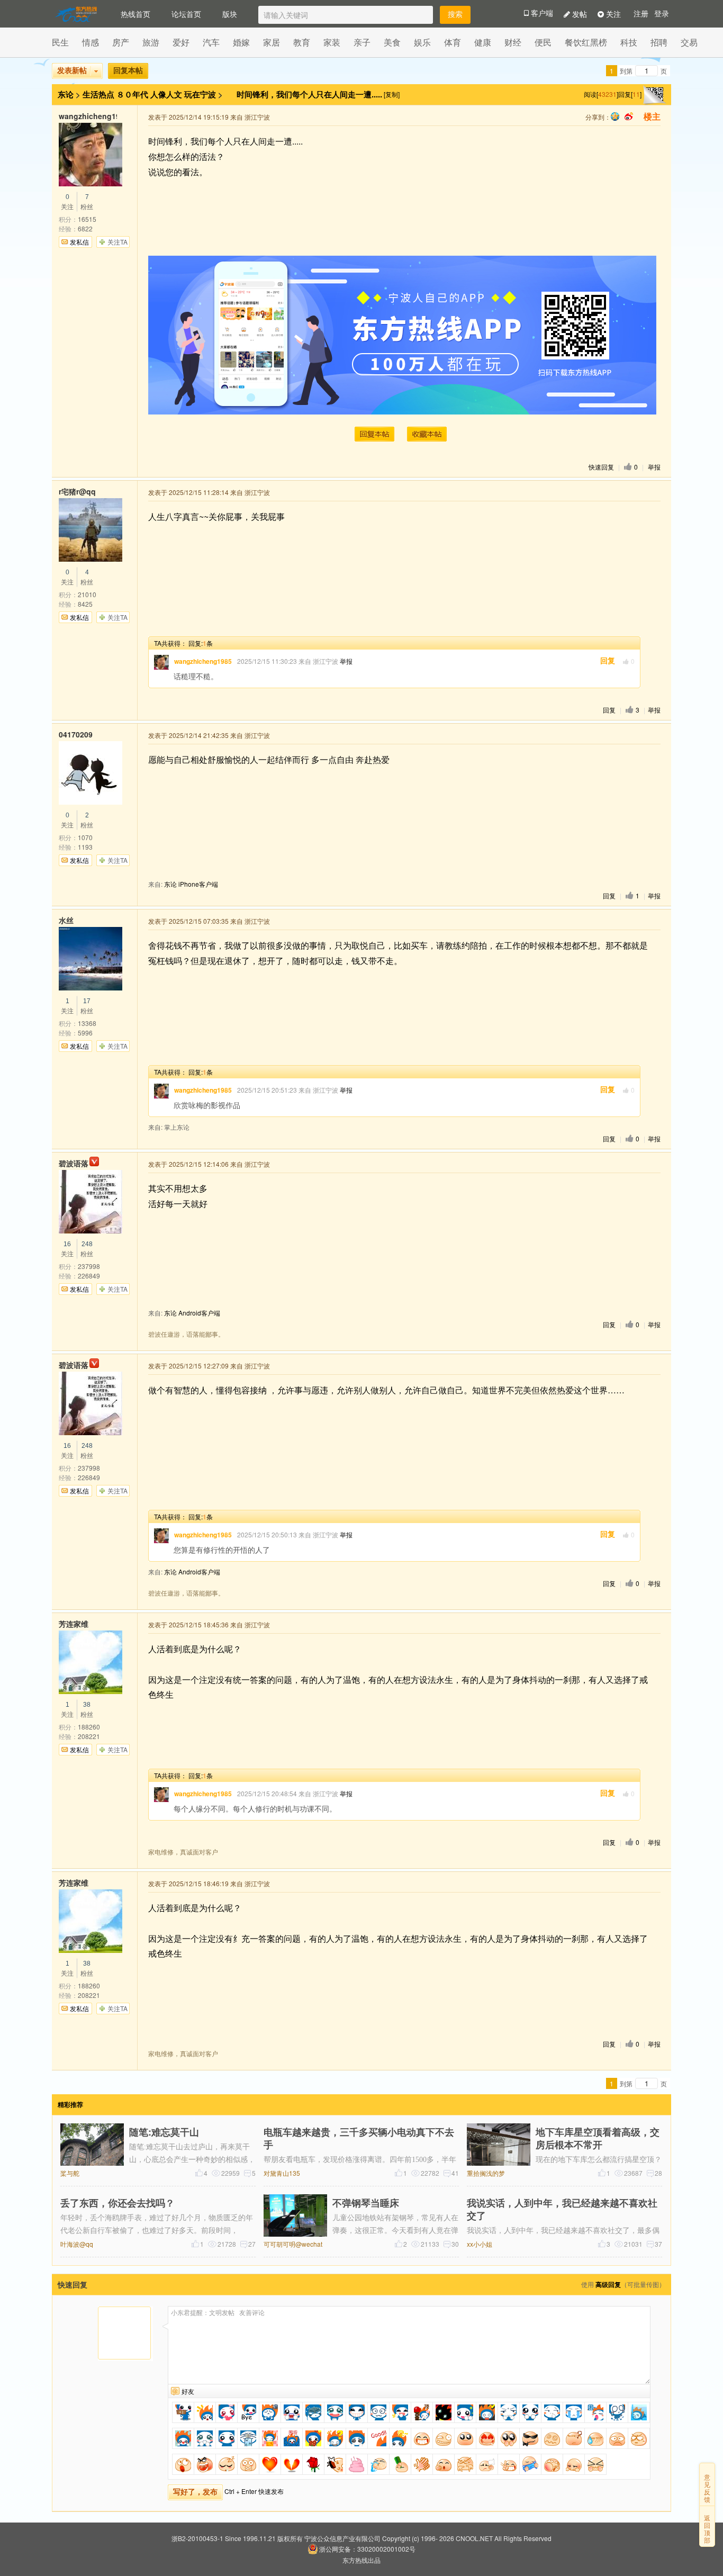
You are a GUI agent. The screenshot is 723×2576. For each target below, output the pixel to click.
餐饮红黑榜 (586, 42)
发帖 (579, 14)
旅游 (151, 42)
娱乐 (422, 42)
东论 (66, 94)
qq (615, 116)
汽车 (211, 42)
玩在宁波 (200, 94)
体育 (453, 42)
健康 (483, 42)
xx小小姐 (480, 2244)
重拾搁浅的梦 (486, 2173)
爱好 (181, 42)
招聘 (659, 42)
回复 (608, 661)
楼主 (652, 117)
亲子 (362, 42)
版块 (230, 14)
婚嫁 (241, 42)
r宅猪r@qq (77, 491)
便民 (543, 42)
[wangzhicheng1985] (161, 662)
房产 (121, 42)
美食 (392, 42)
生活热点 (98, 94)
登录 (662, 14)
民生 (60, 42)
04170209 (76, 734)
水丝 (66, 920)
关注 (612, 14)
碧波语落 (74, 1163)
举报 (654, 467)
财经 (513, 42)
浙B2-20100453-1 (197, 2538)
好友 (188, 2391)
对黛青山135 (282, 2173)
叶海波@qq (77, 2244)
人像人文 (166, 94)
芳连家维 (74, 1624)
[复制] (392, 94)
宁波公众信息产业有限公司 (342, 2538)
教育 (302, 42)
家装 (332, 42)
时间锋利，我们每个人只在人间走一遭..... (310, 94)
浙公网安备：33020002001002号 (367, 2549)
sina (629, 116)
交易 (689, 42)
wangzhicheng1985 (88, 116)
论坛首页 (186, 14)
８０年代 (132, 94)
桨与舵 (70, 2173)
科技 (629, 42)
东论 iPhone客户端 (191, 884)
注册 (641, 14)
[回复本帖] (374, 434)
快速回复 (601, 467)
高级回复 (608, 2284)
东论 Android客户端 (192, 1313)
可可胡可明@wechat (293, 2244)
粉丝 (87, 202)
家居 (272, 42)
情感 (91, 42)
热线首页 (135, 14)
